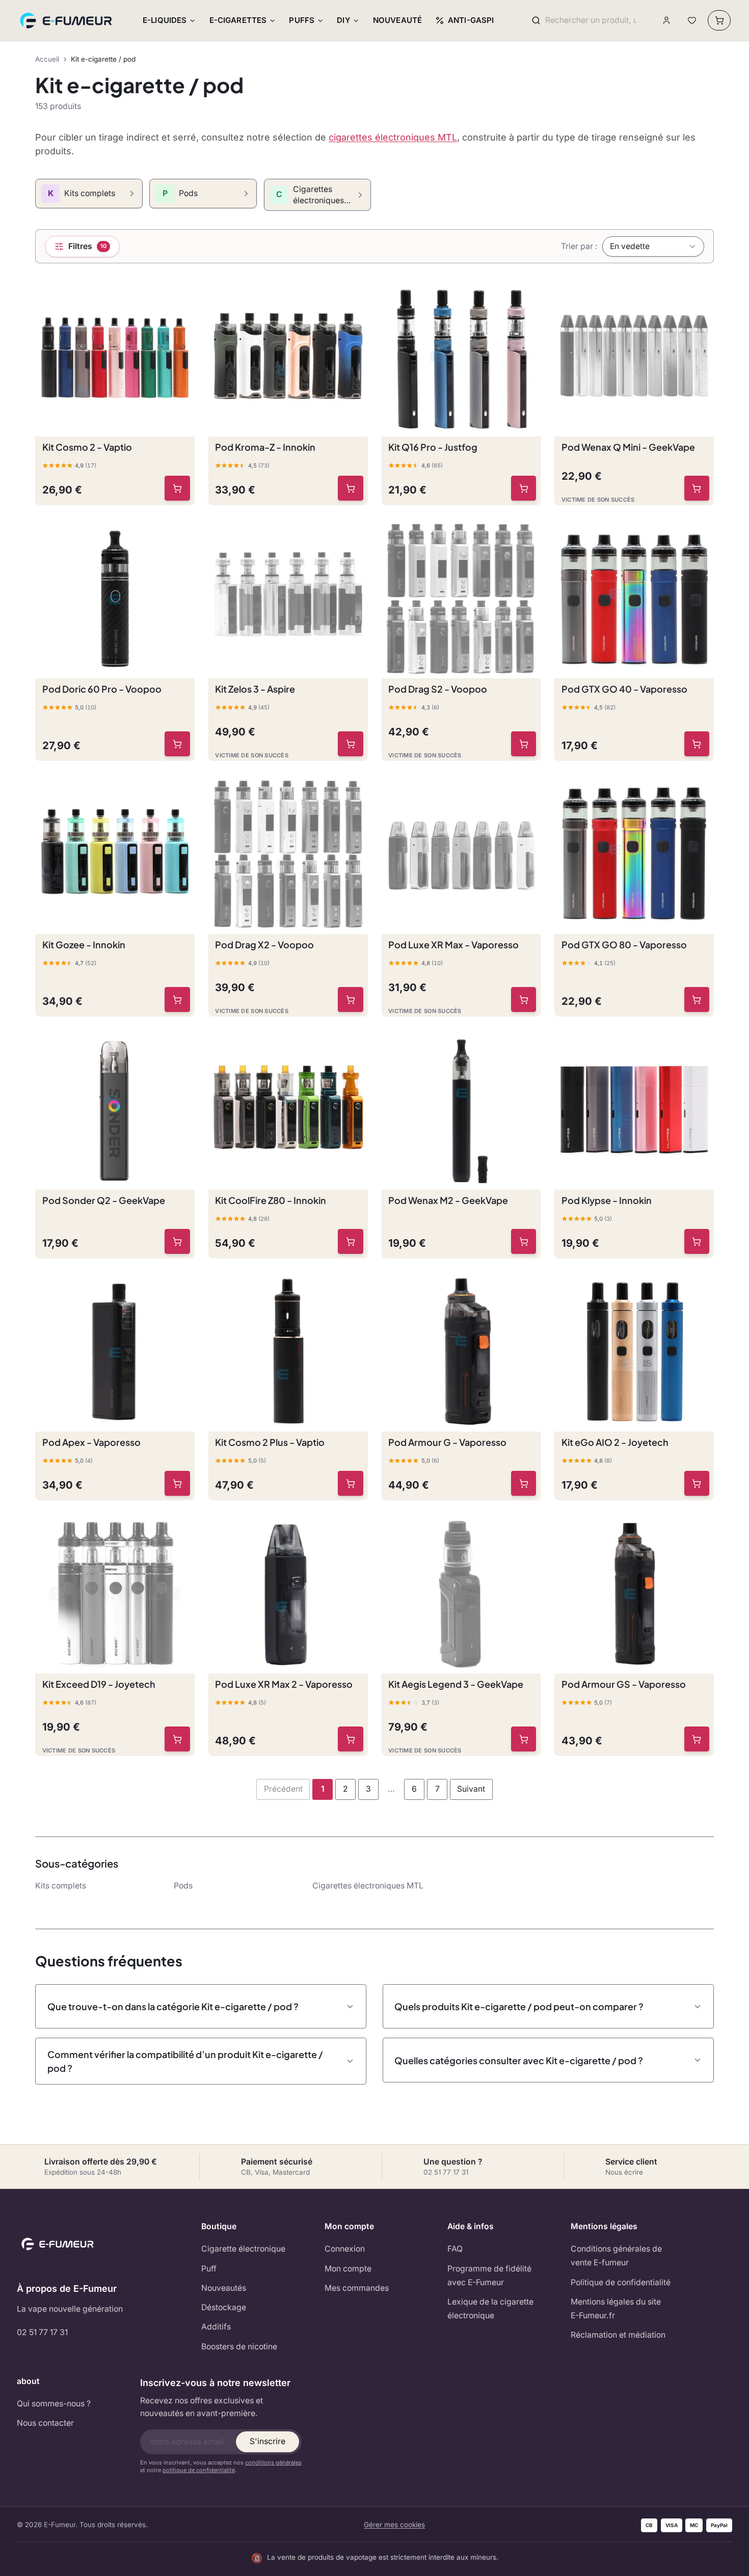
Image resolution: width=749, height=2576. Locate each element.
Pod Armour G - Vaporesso (447, 1442)
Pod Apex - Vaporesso (91, 1442)
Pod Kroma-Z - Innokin (265, 447)
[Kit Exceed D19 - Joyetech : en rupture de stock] (177, 1739)
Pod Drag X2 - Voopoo (264, 944)
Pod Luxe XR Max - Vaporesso (453, 944)
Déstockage (224, 2307)
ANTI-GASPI (471, 20)
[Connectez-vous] (667, 21)
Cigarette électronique (243, 2249)
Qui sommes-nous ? (54, 2404)
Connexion (345, 2249)
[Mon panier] (719, 20)
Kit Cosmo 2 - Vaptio (87, 447)
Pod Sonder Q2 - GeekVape (104, 1200)
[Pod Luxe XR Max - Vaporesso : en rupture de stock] (524, 1000)
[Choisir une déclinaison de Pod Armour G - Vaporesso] (524, 1484)
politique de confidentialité (199, 2470)
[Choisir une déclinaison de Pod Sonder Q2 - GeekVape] (177, 1242)
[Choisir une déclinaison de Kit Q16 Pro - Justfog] (524, 488)
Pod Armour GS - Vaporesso (624, 1684)
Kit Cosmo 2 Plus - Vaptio (270, 1442)
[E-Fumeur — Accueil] (67, 20)
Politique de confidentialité (621, 2282)
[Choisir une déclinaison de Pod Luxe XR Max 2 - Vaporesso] (351, 1739)
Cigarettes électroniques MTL (368, 1886)
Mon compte (348, 2269)
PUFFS (302, 20)
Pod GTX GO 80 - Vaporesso (624, 944)
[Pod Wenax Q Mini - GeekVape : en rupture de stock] (697, 488)
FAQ (455, 2249)
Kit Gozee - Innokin (84, 944)
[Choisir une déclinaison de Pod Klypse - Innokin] (697, 1242)
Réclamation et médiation (618, 2335)
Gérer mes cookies (394, 2525)
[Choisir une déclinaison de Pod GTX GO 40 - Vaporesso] (697, 744)
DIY (343, 20)
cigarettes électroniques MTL (393, 137)
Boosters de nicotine (239, 2347)
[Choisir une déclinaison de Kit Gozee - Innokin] (177, 1000)
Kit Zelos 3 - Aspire (255, 689)
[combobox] (591, 21)
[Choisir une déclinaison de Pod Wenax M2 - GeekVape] (524, 1242)
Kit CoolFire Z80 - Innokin (271, 1200)
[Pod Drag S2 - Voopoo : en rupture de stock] (524, 744)
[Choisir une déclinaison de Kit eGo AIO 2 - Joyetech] (697, 1484)
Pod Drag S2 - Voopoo (438, 689)
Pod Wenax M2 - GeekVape (448, 1200)
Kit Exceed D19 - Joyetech (99, 1684)
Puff (209, 2269)
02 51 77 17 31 (42, 2332)
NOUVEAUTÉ (397, 20)
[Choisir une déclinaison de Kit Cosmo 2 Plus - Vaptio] (351, 1484)
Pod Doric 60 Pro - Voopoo (102, 689)
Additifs (216, 2327)
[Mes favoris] (692, 21)
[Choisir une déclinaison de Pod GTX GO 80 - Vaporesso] (697, 1000)
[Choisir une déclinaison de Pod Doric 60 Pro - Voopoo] (177, 744)
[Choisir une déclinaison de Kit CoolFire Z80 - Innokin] (351, 1242)
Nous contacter (45, 2423)
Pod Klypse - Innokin (607, 1200)
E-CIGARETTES (238, 20)
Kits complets (61, 1886)
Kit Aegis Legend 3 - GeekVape (456, 1684)
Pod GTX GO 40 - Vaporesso (624, 689)
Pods (183, 1886)
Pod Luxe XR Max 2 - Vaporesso (284, 1684)
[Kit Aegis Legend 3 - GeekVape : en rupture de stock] (524, 1739)
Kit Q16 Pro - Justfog (433, 447)
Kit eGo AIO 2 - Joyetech (615, 1442)
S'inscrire (267, 2441)
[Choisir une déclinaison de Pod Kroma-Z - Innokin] (351, 488)
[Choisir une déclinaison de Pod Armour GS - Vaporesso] (697, 1739)
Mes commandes (357, 2288)
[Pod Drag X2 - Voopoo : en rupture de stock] (351, 1000)
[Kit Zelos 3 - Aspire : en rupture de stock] (351, 744)
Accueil (47, 59)
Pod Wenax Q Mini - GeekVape (628, 447)
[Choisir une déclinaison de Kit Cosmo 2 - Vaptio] (177, 488)
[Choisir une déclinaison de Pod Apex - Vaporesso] (177, 1484)
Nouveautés (224, 2288)
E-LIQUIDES (165, 20)
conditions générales (273, 2462)
